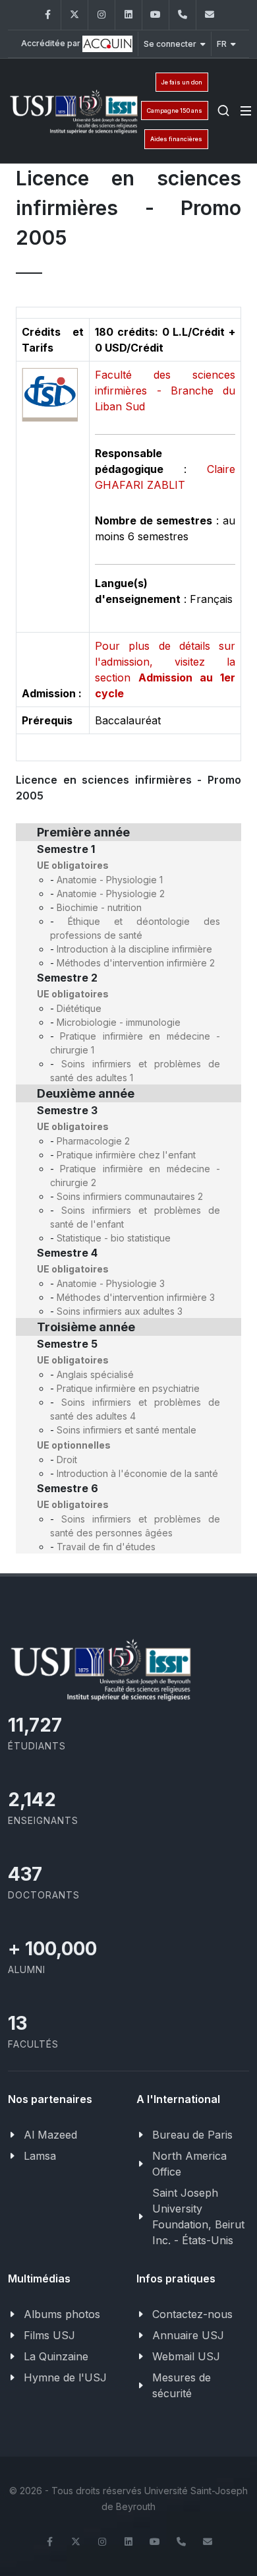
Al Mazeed (50, 2135)
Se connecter (170, 44)
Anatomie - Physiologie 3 (111, 1283)
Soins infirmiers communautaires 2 (130, 1196)
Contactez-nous (192, 2314)
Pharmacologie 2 (93, 1141)
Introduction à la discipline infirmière (134, 949)
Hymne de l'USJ (65, 2377)
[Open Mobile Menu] (246, 111)
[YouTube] (156, 15)
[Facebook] (47, 15)
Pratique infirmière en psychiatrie (128, 1388)
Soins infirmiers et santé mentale (127, 1430)
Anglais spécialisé (95, 1374)
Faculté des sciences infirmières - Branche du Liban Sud (165, 391)
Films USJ (49, 2335)
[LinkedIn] (128, 15)
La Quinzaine (56, 2356)
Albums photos (62, 2314)
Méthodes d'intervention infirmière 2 (136, 963)
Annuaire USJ (188, 2335)
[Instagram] (101, 15)
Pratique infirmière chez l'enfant (126, 1155)
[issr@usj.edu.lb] (210, 15)
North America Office (189, 2164)
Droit (67, 1460)
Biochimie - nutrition (99, 907)
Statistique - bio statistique (114, 1238)
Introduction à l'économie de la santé (137, 1473)
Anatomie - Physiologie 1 (110, 880)
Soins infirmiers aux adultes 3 (120, 1311)
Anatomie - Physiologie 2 (111, 894)
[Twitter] (74, 15)
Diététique (79, 1008)
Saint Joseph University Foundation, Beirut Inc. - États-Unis (198, 2216)
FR (222, 44)
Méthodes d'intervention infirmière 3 (136, 1297)
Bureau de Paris (192, 2135)
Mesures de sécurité (182, 2385)
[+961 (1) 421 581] (183, 15)
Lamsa (40, 2156)
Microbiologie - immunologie (119, 1022)
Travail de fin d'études (106, 1547)
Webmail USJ (186, 2356)
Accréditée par (52, 43)
